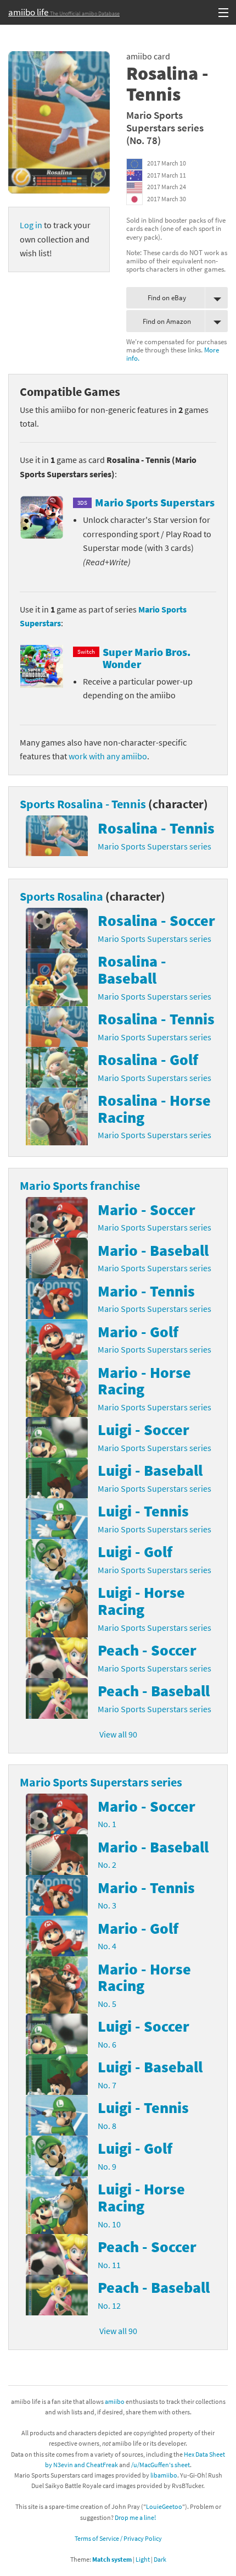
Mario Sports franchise (80, 1185)
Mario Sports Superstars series (165, 121)
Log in (31, 225)
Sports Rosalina (61, 896)
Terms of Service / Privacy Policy (118, 2538)
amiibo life (64, 12)
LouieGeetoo (164, 2506)
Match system (112, 2559)
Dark (160, 2559)
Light (143, 2559)
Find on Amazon (167, 321)
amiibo (115, 2401)
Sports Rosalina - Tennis (83, 804)
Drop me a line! (135, 2517)
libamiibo (164, 2475)
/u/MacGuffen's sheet (161, 2465)
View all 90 (118, 1734)
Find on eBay (167, 298)
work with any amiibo (108, 756)
